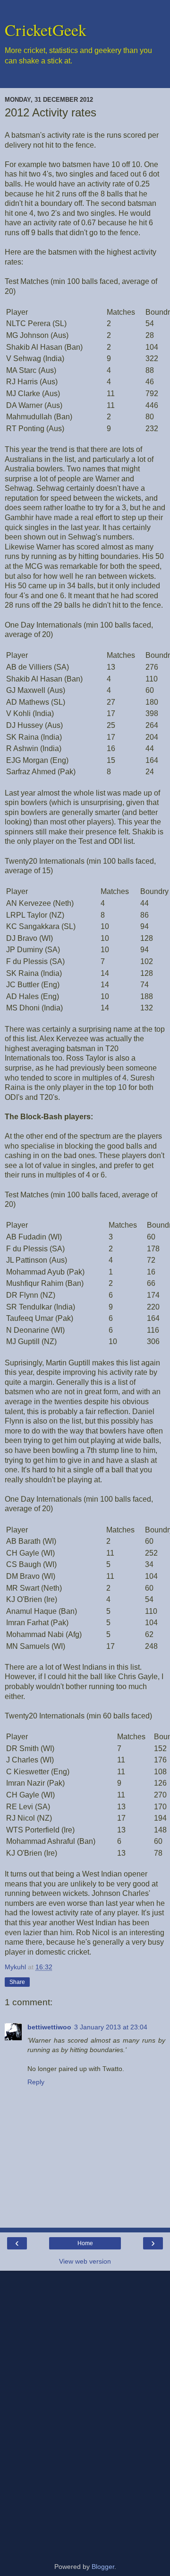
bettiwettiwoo (49, 2027)
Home (85, 2243)
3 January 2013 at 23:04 (111, 2027)
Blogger (103, 2567)
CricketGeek (46, 30)
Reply (36, 2082)
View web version (85, 2261)
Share (17, 1982)
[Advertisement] (85, 2413)
